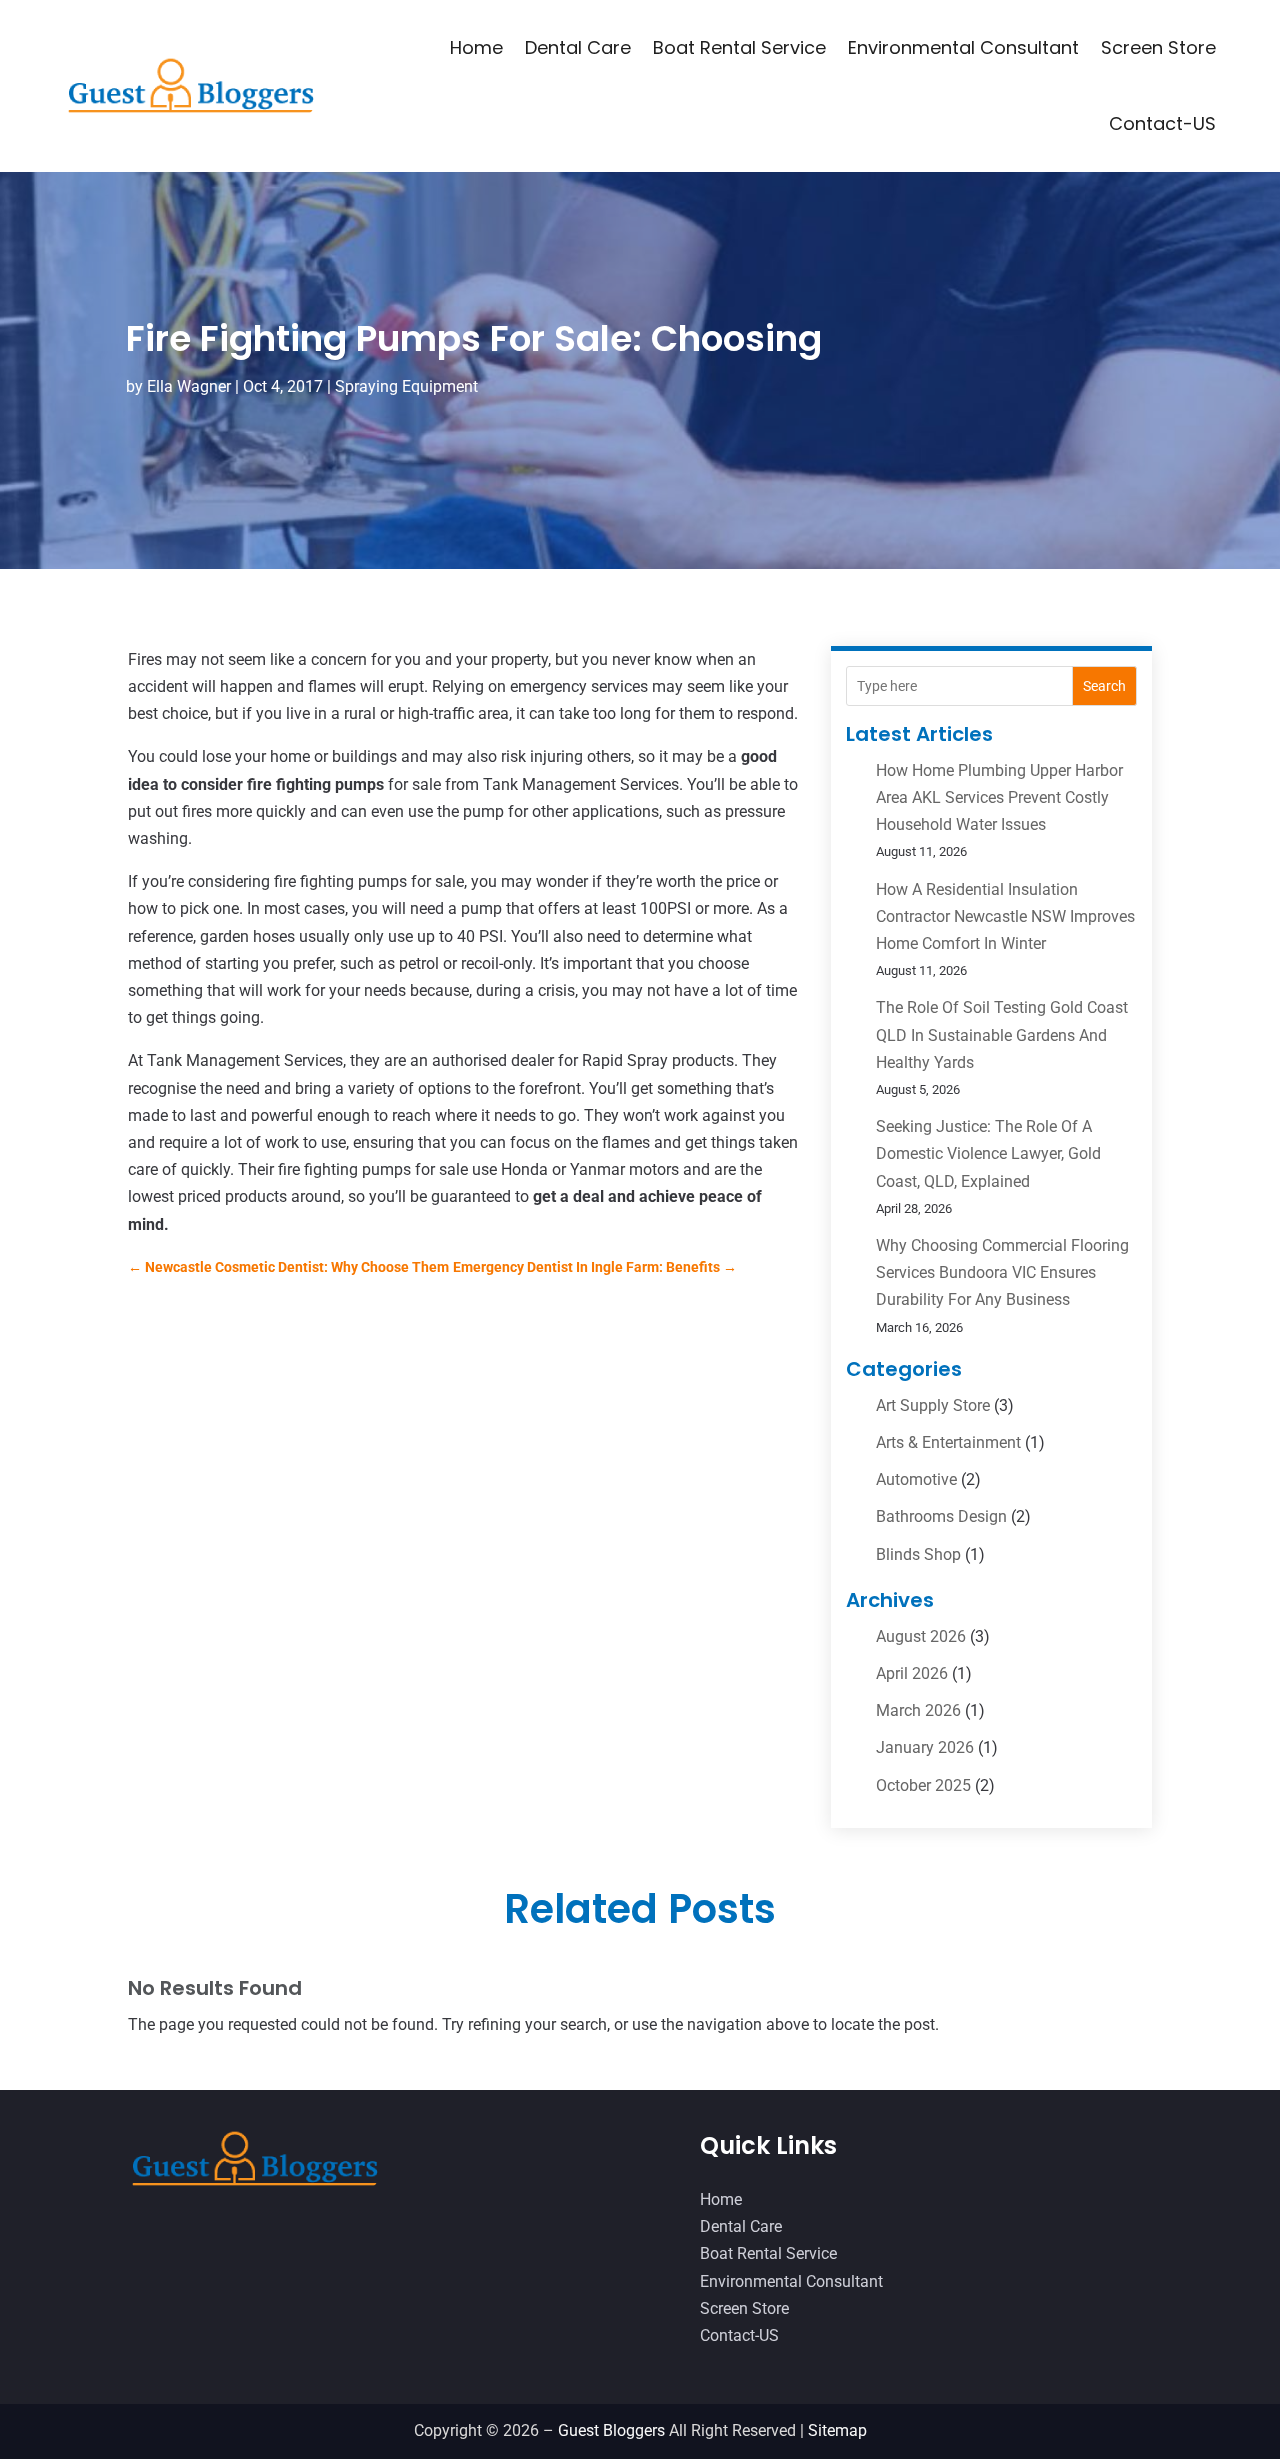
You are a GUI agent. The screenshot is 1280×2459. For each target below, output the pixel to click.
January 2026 (925, 1747)
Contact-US (1162, 123)
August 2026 (921, 1636)
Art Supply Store (933, 1405)
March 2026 (918, 1710)
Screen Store (1158, 47)
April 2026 (912, 1673)
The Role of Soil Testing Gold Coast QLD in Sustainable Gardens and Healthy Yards (1002, 1034)
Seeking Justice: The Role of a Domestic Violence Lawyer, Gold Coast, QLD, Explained (988, 1153)
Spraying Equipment (406, 386)
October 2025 (923, 1785)
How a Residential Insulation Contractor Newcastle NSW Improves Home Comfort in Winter (1005, 916)
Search (1104, 686)
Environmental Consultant (963, 47)
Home (476, 47)
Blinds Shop (918, 1554)
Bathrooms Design (941, 1516)
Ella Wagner (189, 386)
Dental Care (578, 47)
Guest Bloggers (611, 2430)
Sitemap (837, 2430)
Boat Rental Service (739, 47)
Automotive (916, 1479)
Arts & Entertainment (948, 1442)
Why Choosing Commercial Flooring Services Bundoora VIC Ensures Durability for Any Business (1002, 1272)
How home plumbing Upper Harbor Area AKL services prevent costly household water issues (999, 797)
